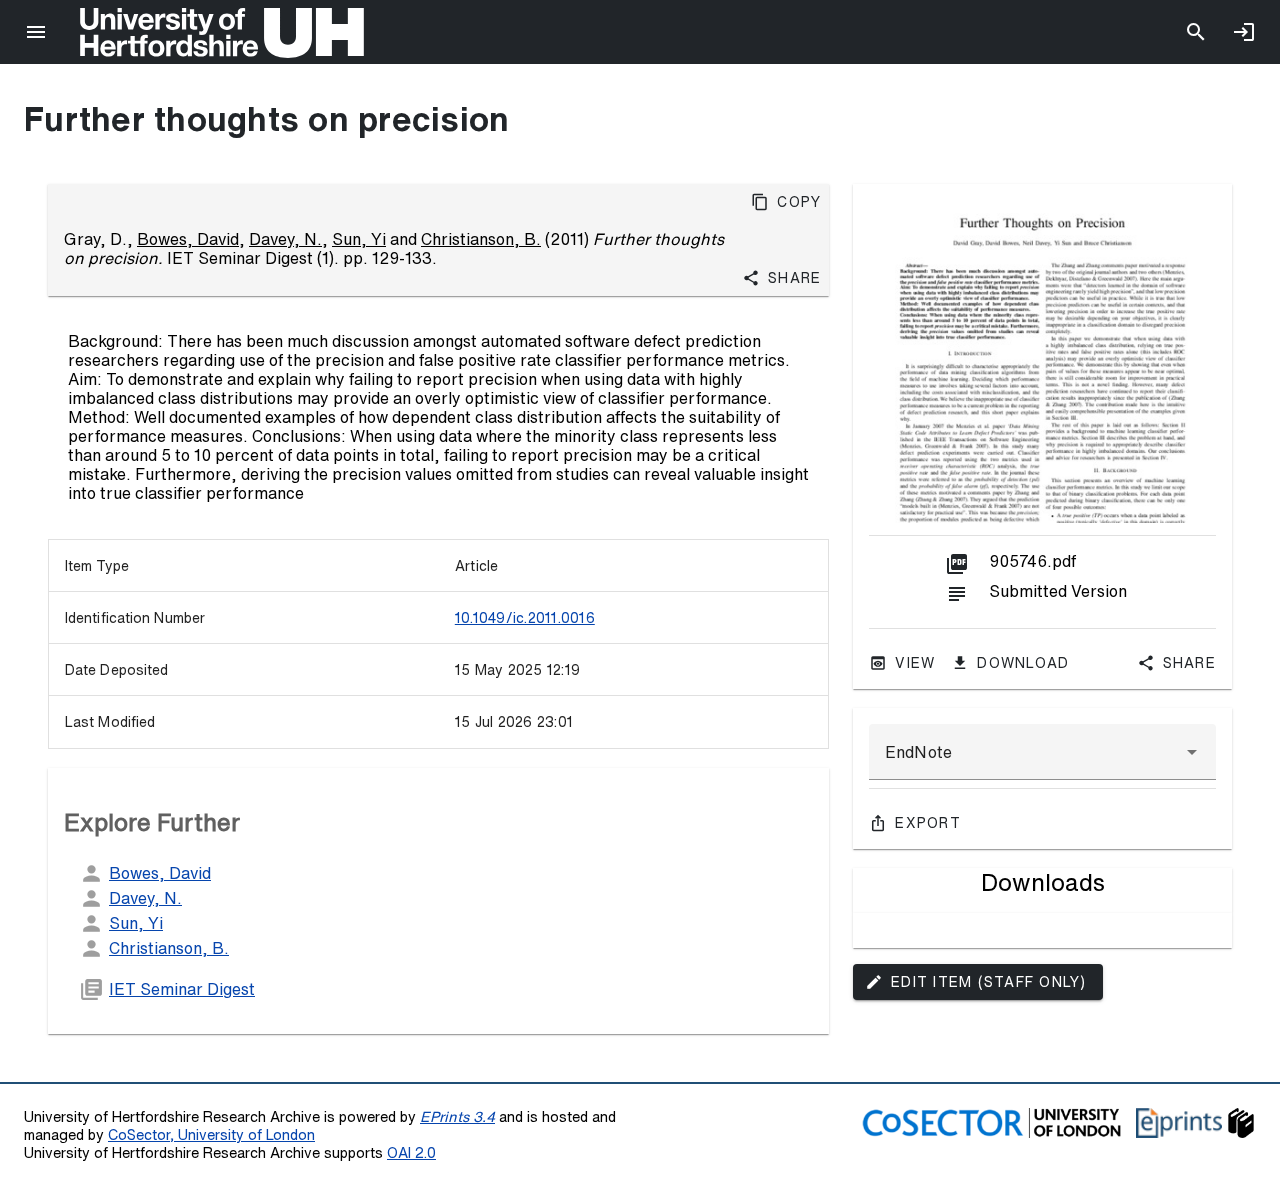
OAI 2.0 (411, 1152)
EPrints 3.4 (457, 1116)
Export (928, 823)
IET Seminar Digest (182, 989)
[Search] (1196, 32)
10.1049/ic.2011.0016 (525, 618)
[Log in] (1244, 32)
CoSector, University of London (211, 1134)
